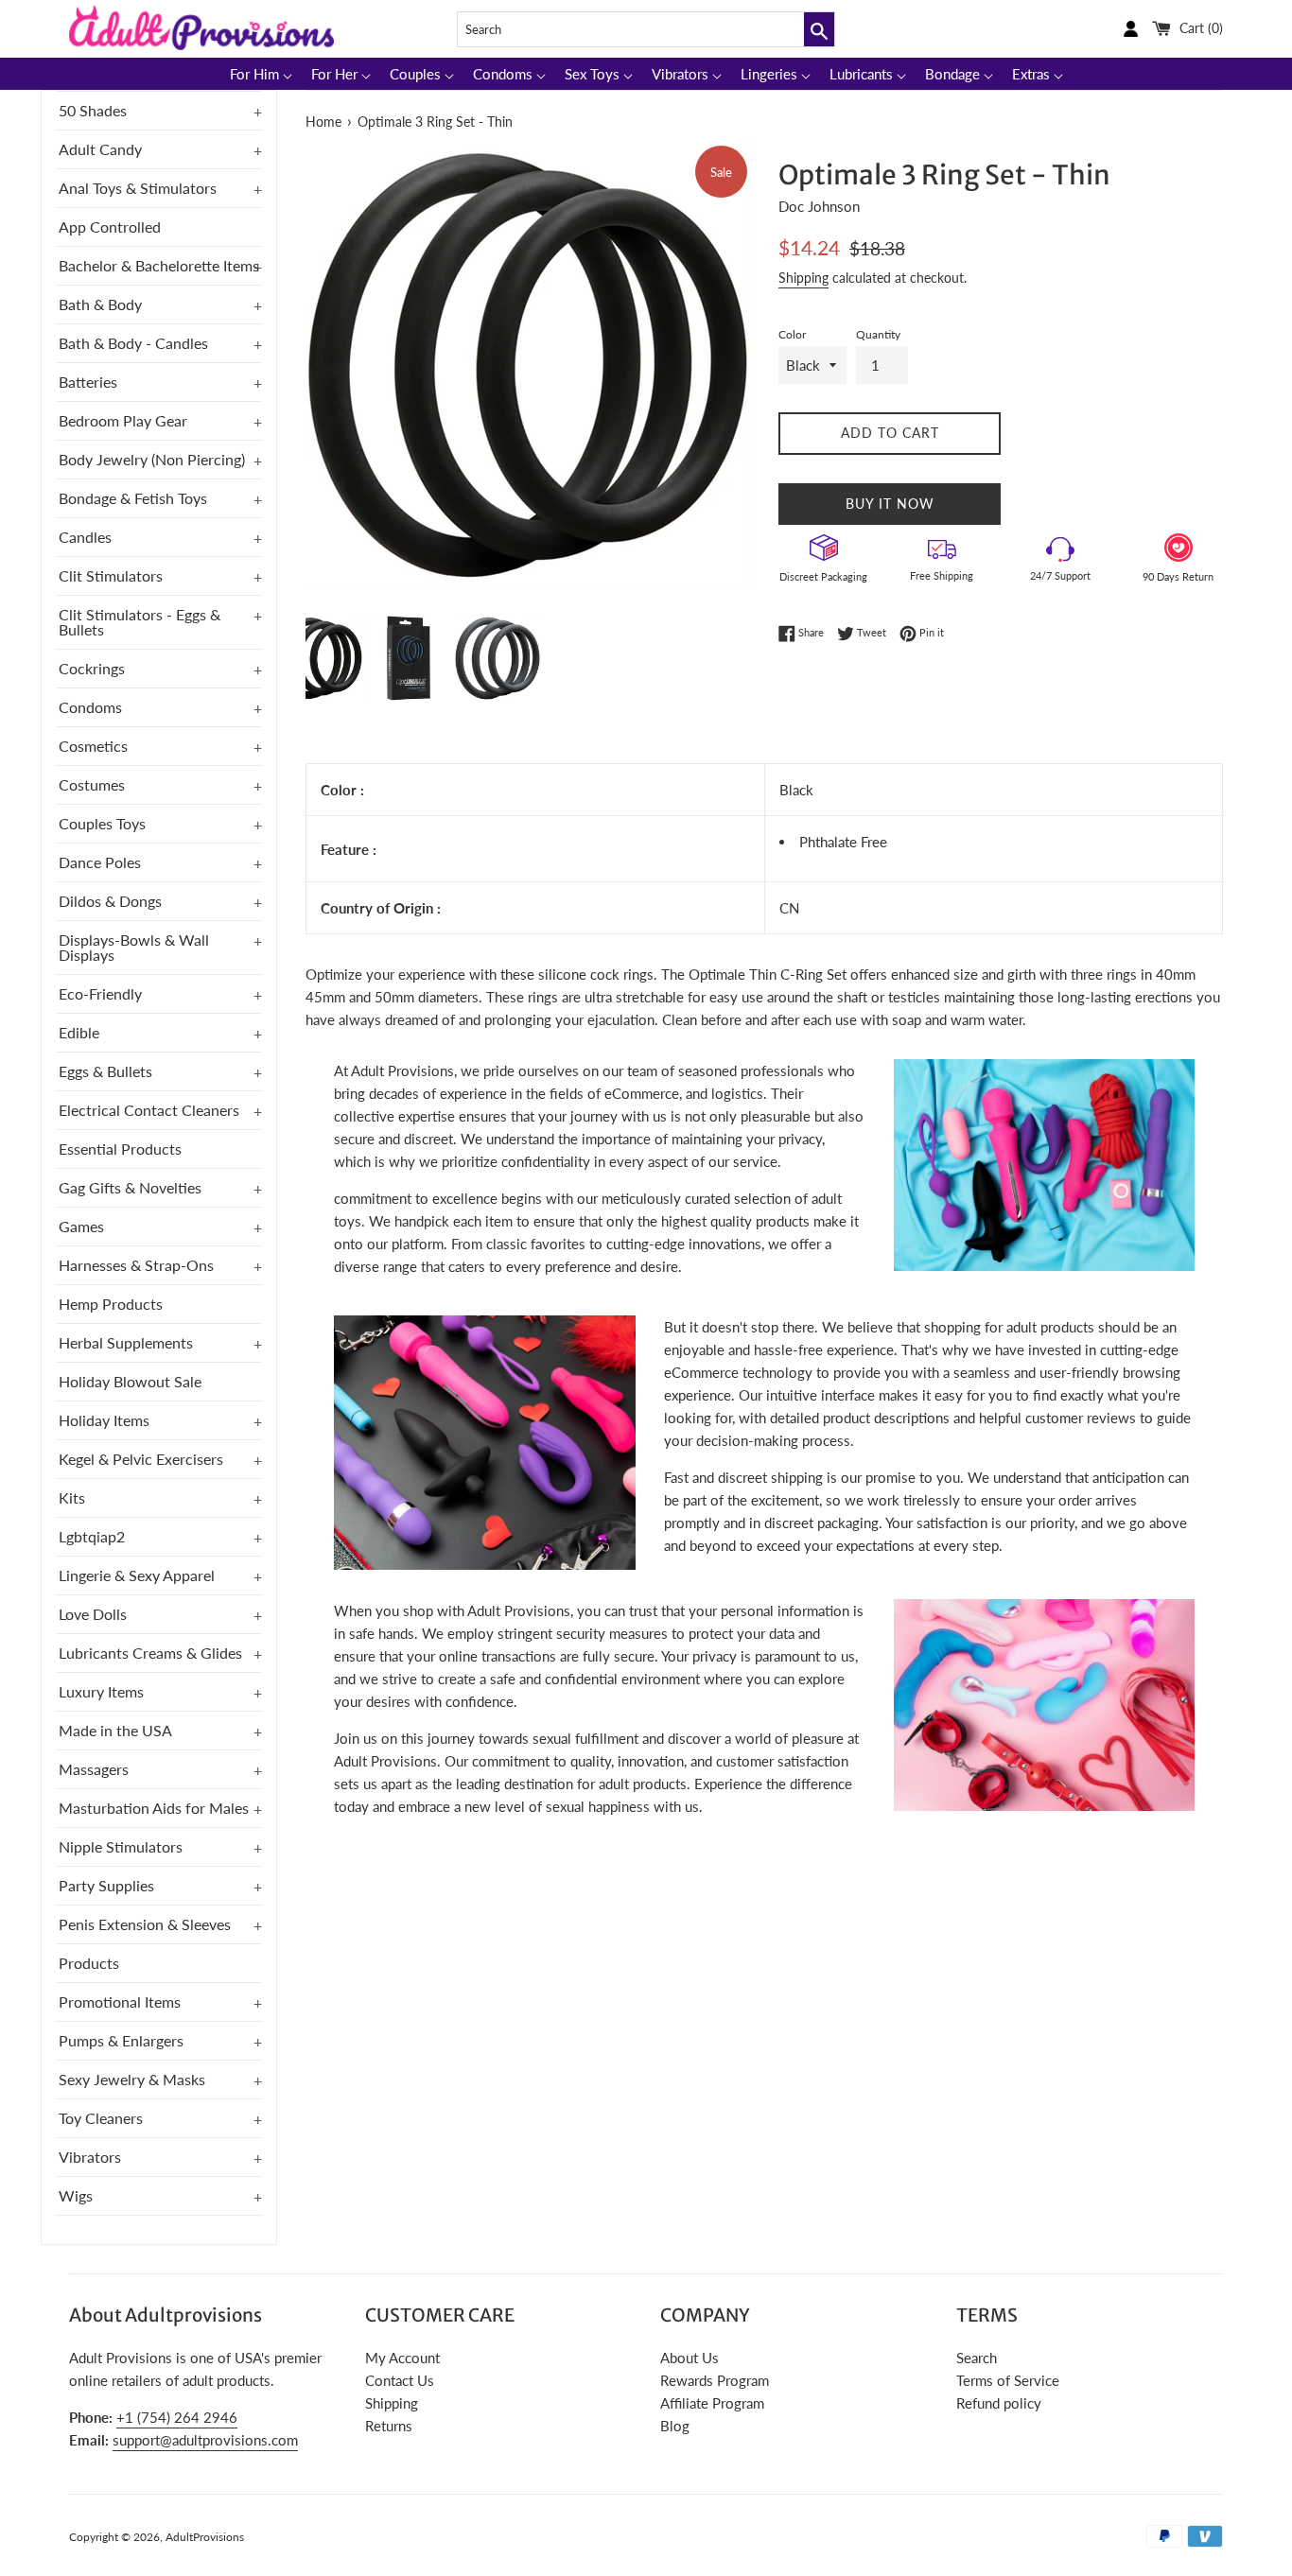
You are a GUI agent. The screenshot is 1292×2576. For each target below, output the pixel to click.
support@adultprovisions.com (205, 2440)
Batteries (88, 382)
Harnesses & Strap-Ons (136, 1265)
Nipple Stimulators (121, 1846)
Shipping (803, 278)
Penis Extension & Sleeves (145, 1924)
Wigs (76, 2195)
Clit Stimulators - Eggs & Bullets (140, 622)
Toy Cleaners (101, 2118)
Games (81, 1226)
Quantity (878, 334)
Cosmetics (93, 746)
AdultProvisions (205, 2537)
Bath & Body (100, 304)
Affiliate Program (712, 2403)
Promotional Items (120, 2002)
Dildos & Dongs (110, 901)
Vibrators (90, 2157)
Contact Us (400, 2380)
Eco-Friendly (100, 993)
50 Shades (93, 110)
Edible (79, 1032)
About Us (690, 2358)
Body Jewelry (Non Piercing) (152, 459)
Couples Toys (102, 823)
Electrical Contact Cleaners (149, 1110)
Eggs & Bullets (105, 1071)
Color (792, 334)
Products (89, 1963)
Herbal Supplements (126, 1342)
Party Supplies (106, 1885)
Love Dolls (93, 1614)
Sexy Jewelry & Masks (132, 2079)
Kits (72, 1497)
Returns (389, 2426)
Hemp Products (111, 1304)
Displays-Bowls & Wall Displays (134, 947)
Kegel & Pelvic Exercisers (141, 1459)
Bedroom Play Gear (123, 420)
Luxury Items (101, 1691)
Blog (675, 2426)
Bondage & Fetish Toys (133, 498)
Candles (85, 537)
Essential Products (120, 1149)
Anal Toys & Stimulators (138, 188)
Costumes (92, 784)
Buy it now (890, 504)
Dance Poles (100, 862)
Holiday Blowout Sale (130, 1381)
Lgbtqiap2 (92, 1536)
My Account (402, 2358)
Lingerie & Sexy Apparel (137, 1575)
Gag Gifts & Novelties (130, 1187)
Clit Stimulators (111, 575)
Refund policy (999, 2403)
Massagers (94, 1769)
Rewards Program (715, 2380)
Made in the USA (115, 1730)
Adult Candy (100, 149)
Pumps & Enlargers (121, 2040)
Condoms (90, 707)
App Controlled (110, 226)
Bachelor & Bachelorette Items (159, 265)
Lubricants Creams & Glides (150, 1653)
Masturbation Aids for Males (154, 1808)
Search (977, 2358)
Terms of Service (1008, 2380)
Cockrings (92, 668)
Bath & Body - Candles (133, 343)
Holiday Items (104, 1420)
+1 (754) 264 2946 (177, 2417)
